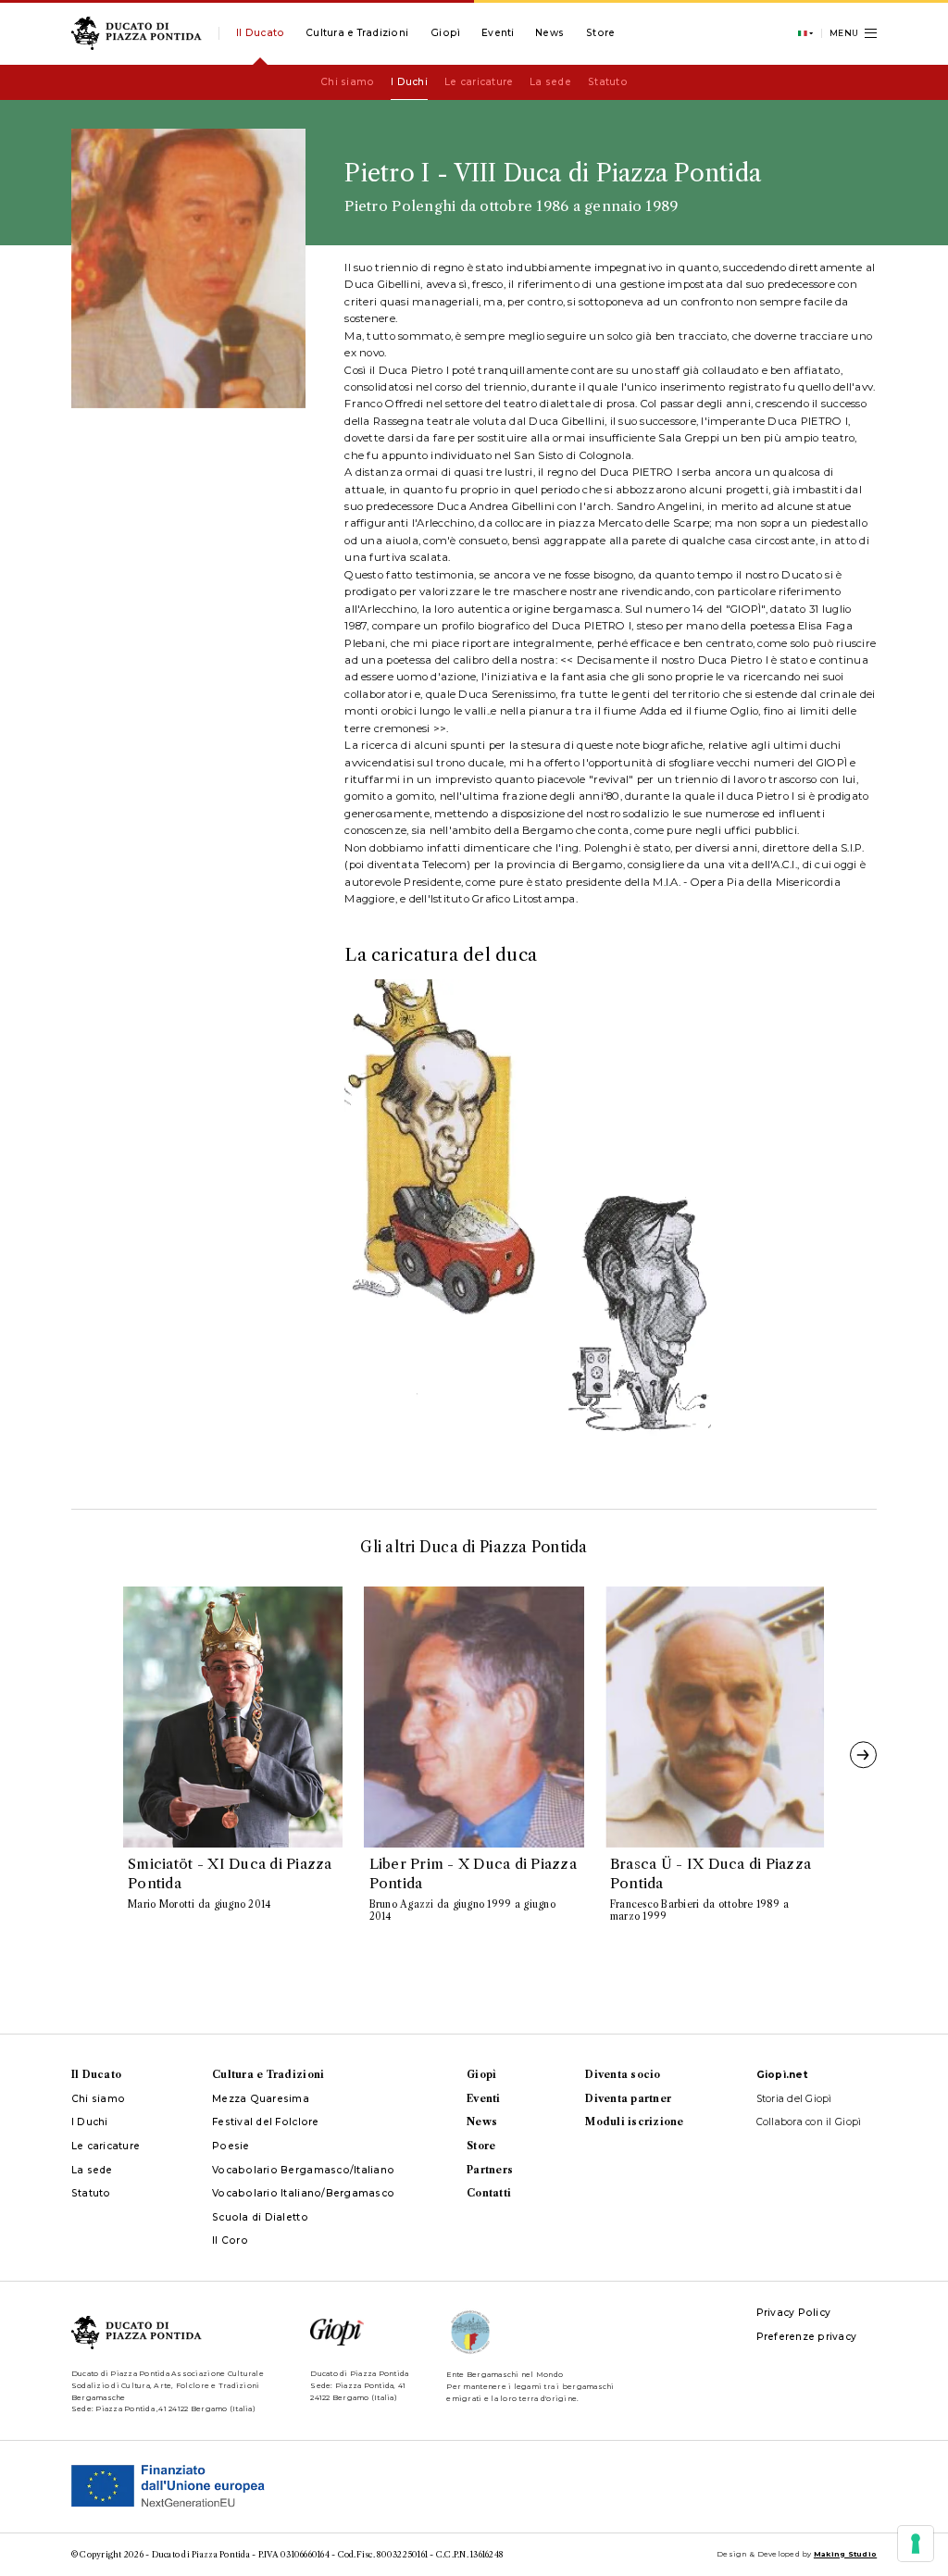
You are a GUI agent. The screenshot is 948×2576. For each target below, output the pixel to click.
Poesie (231, 2146)
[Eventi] (498, 33)
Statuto (91, 2193)
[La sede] (550, 82)
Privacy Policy (794, 2313)
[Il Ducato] (260, 33)
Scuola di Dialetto (260, 2217)
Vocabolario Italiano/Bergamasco (303, 2193)
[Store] (600, 33)
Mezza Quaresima (261, 2099)
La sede (92, 2170)
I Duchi (90, 2122)
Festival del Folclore (265, 2122)
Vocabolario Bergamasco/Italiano (303, 2170)
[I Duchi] (409, 82)
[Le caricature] (479, 82)
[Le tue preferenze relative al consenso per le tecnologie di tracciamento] (916, 2544)
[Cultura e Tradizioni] (357, 33)
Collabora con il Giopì (809, 2122)
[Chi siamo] (347, 82)
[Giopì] (445, 33)
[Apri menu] (854, 33)
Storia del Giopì (794, 2099)
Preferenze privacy (807, 2337)
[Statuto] (608, 82)
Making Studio (845, 2554)
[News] (549, 33)
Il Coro (230, 2240)
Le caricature (106, 2146)
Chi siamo (98, 2099)
